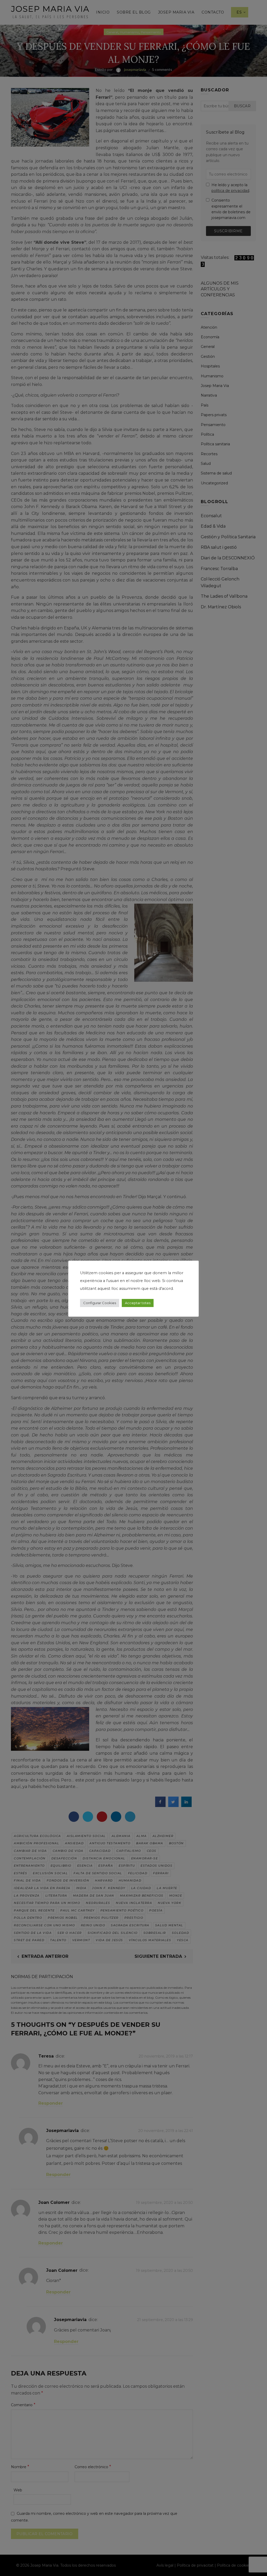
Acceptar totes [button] (138, 1303)
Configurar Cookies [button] (100, 1303)
